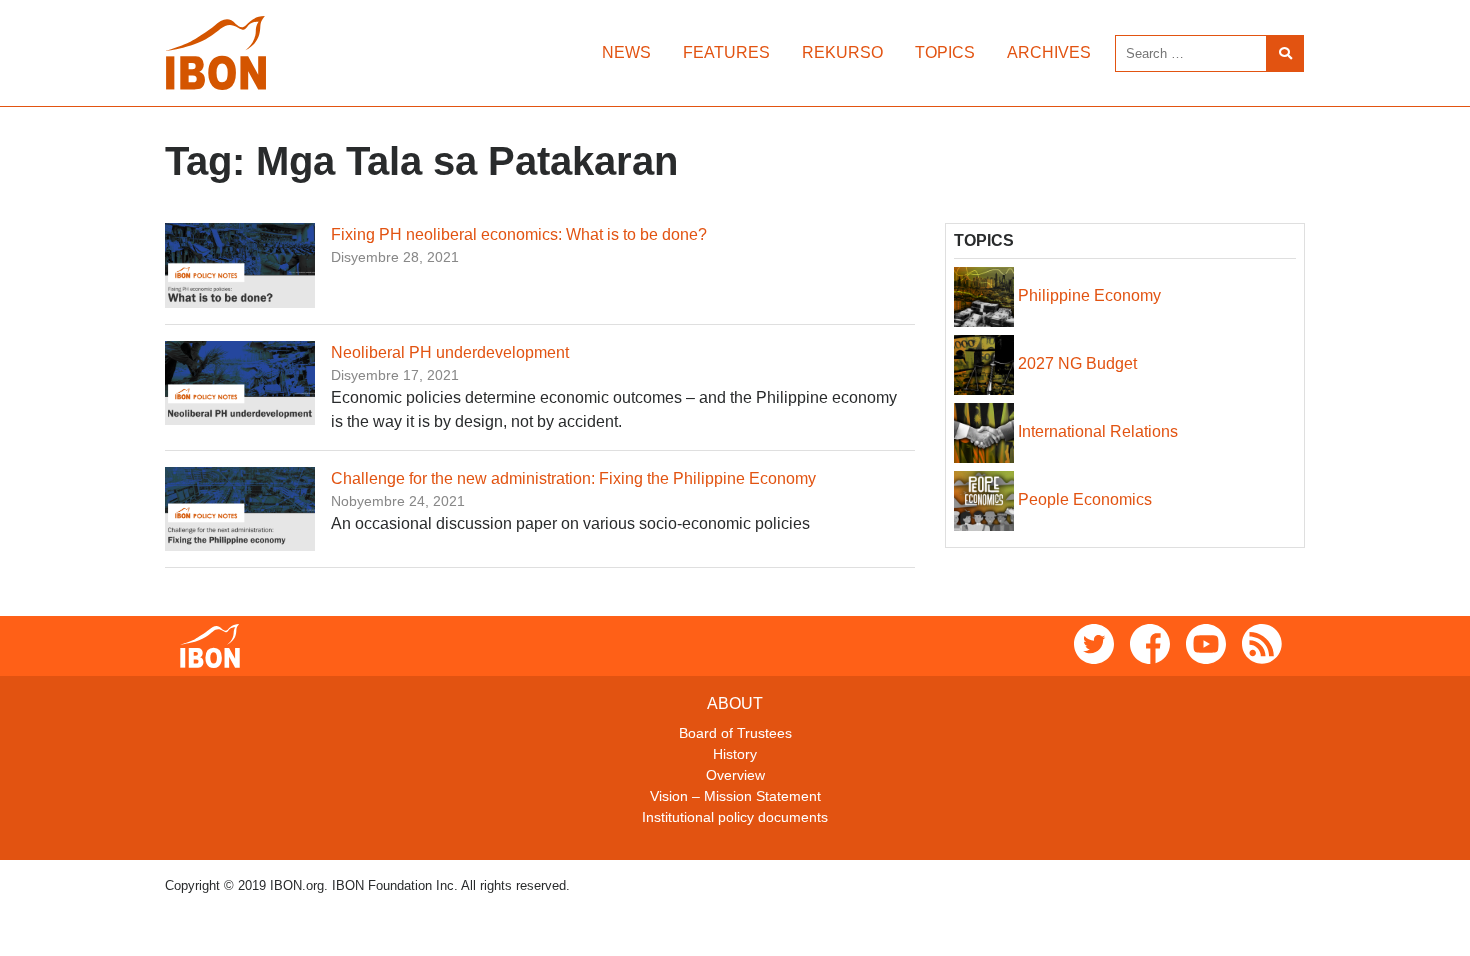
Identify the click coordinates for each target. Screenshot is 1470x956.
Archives (1049, 52)
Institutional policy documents (735, 817)
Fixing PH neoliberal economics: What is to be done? (519, 234)
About (735, 703)
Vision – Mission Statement (735, 796)
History (735, 754)
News (626, 52)
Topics (945, 52)
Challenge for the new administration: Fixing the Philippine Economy (573, 478)
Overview (735, 775)
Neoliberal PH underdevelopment (450, 352)
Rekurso (842, 52)
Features (726, 52)
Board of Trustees (735, 733)
